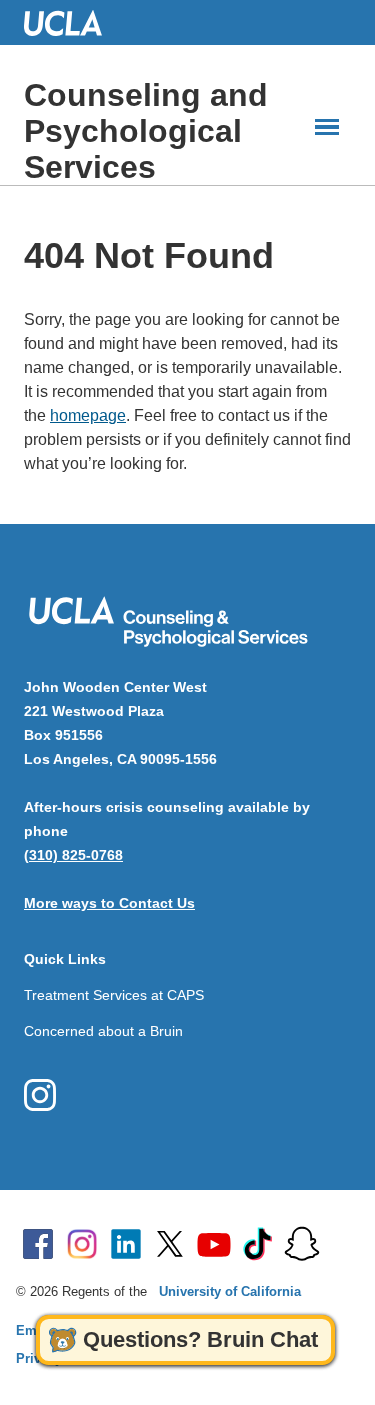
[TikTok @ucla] (258, 1244)
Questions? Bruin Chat (200, 1339)
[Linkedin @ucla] (126, 1244)
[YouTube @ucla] (214, 1244)
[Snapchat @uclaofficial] (302, 1244)
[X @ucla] (170, 1244)
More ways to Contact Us (109, 903)
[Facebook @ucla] (38, 1244)
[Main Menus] (327, 127)
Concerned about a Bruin (103, 1031)
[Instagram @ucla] (82, 1244)
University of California (230, 1291)
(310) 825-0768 (73, 855)
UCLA (72, 22)
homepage (88, 415)
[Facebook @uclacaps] (40, 1095)
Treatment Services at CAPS (114, 995)
